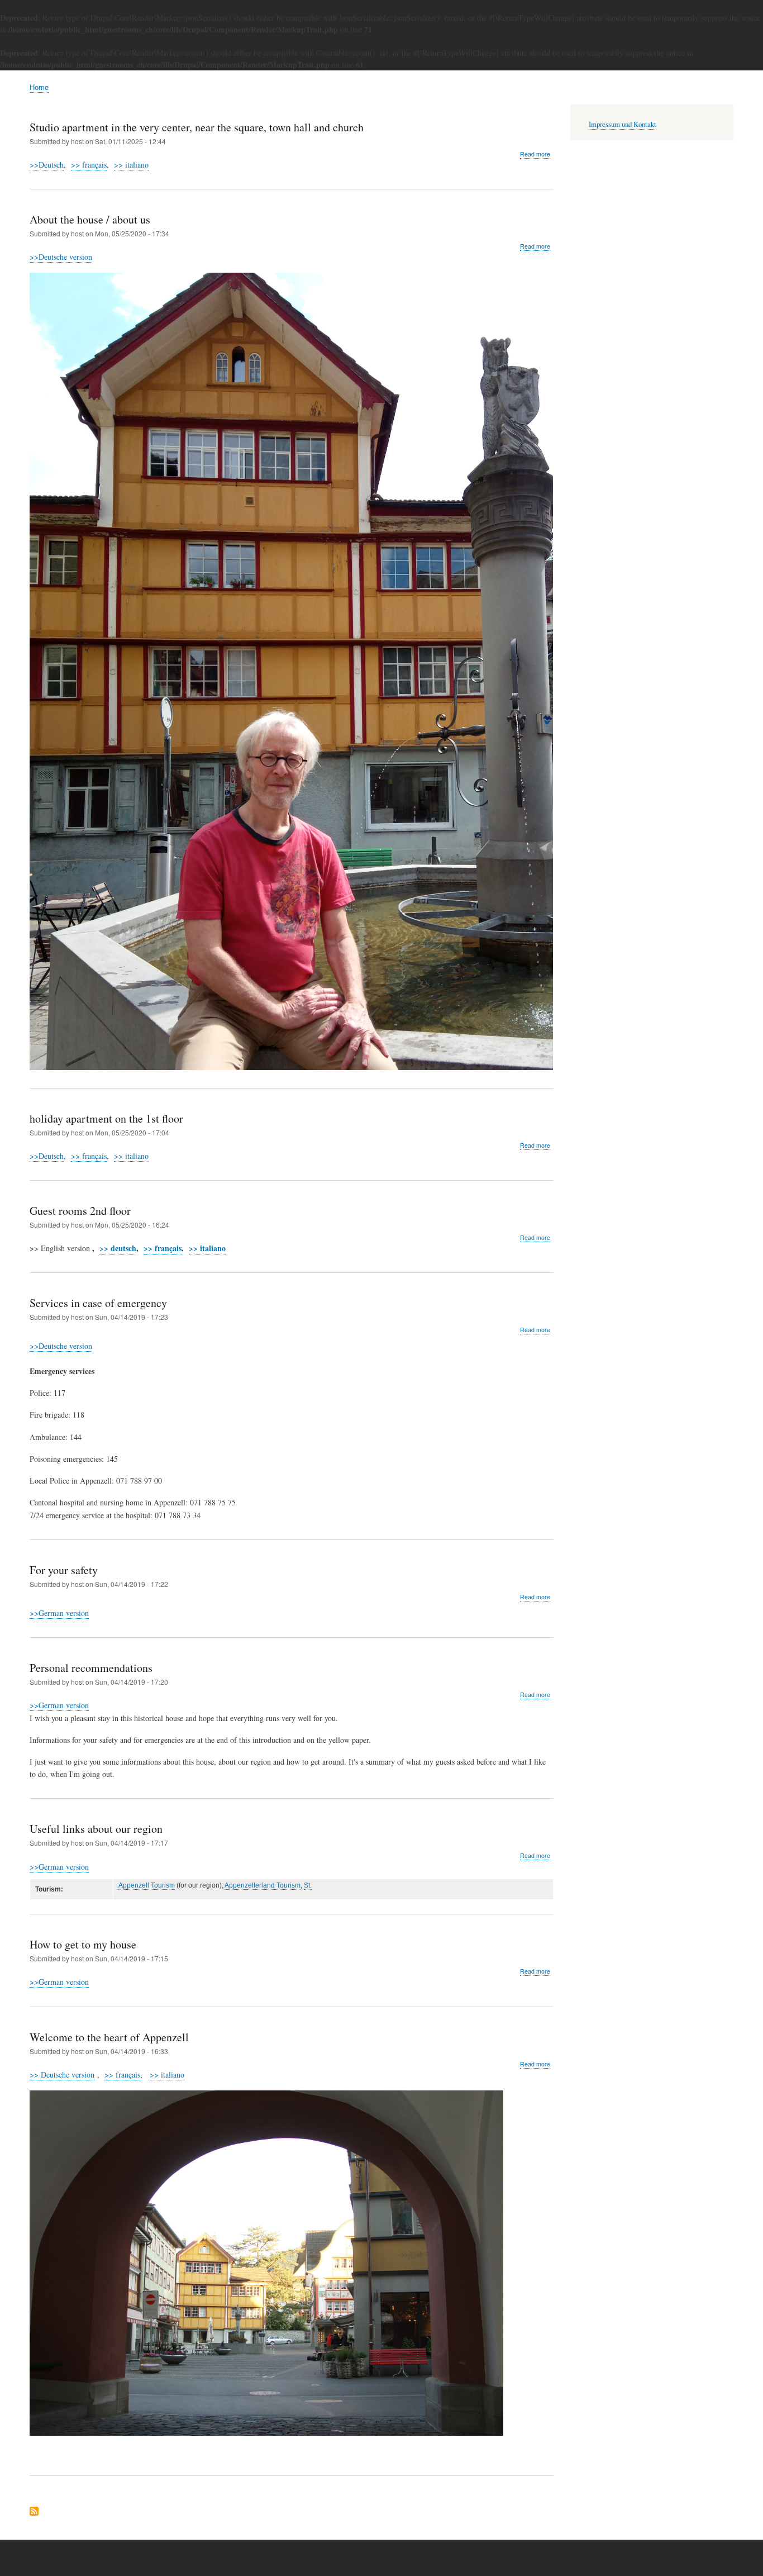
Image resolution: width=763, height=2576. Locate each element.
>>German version (59, 1613)
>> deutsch (118, 1248)
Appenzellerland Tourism (263, 1885)
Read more (535, 154)
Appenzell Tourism (147, 1885)
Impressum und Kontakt (623, 124)
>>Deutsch (47, 165)
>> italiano (131, 165)
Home (39, 87)
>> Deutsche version (62, 2074)
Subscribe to (34, 2512)
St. (308, 1885)
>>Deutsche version (61, 257)
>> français (89, 165)
